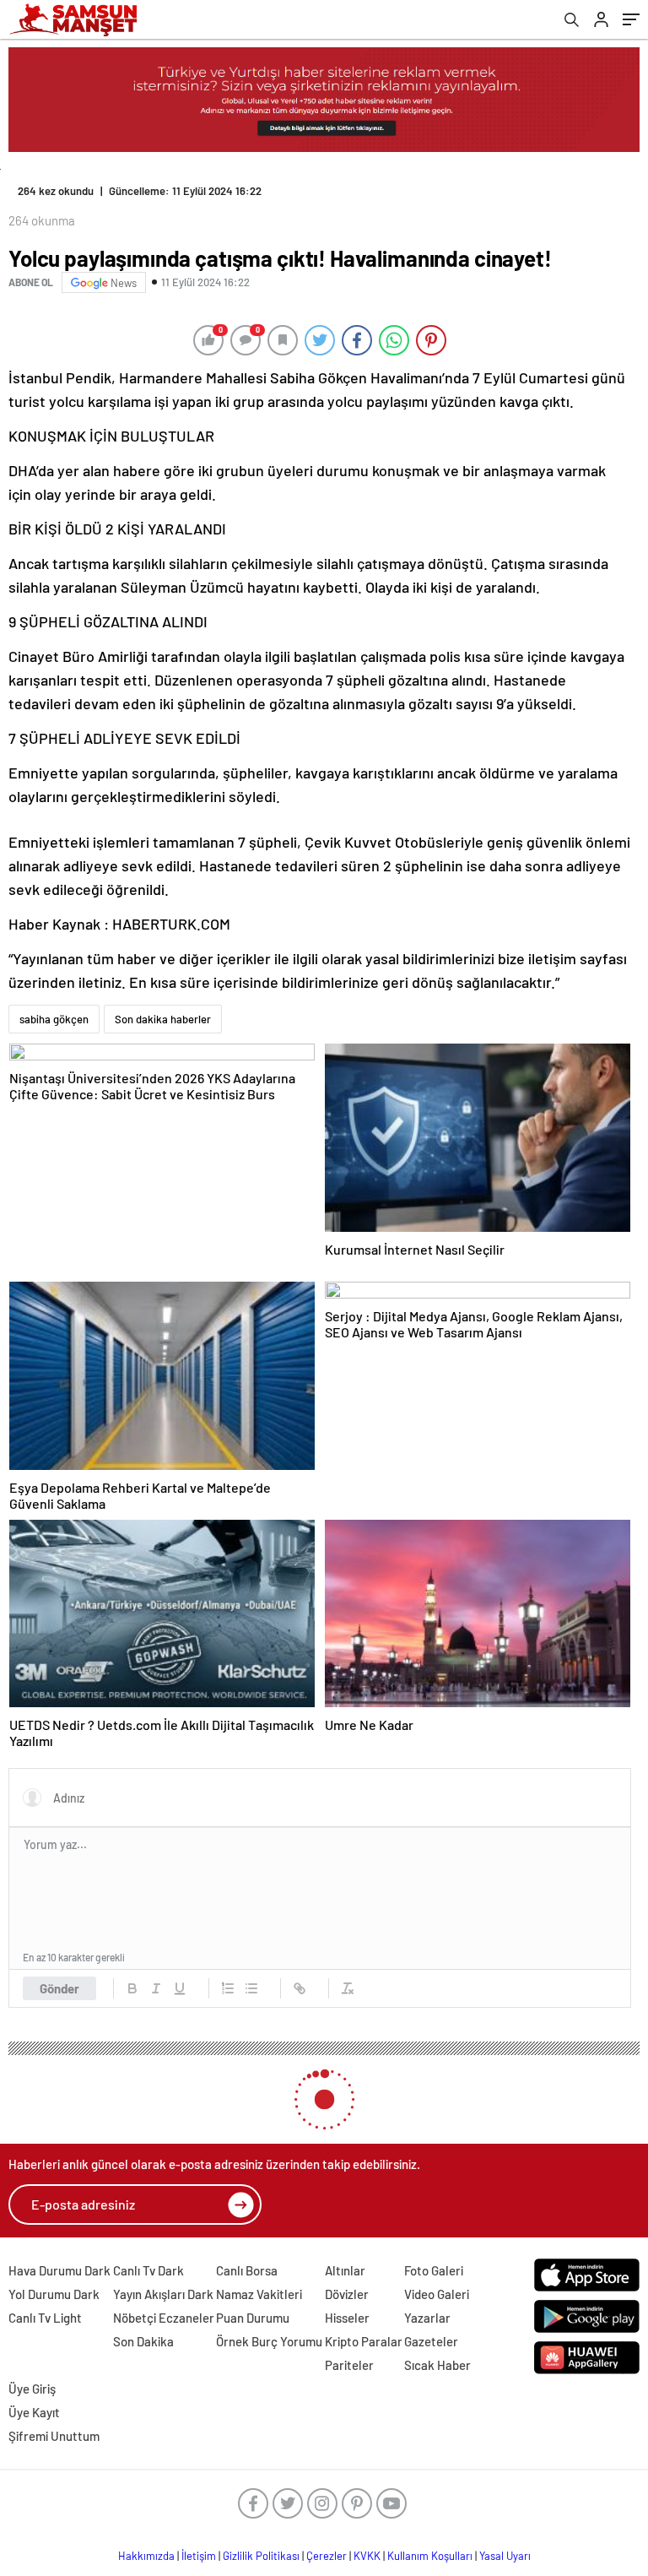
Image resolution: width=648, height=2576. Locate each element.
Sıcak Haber (437, 2365)
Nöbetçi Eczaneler (164, 2318)
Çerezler (327, 2556)
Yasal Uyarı (505, 2556)
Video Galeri (437, 2294)
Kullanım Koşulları (430, 2556)
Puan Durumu (253, 2318)
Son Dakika (143, 2341)
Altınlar (345, 2270)
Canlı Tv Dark (148, 2270)
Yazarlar (427, 2318)
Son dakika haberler (163, 1019)
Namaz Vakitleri (259, 2294)
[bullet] (251, 1988)
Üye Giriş (32, 2389)
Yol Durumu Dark (54, 2294)
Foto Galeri (434, 2270)
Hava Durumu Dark (59, 2270)
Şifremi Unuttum (54, 2436)
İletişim (199, 2556)
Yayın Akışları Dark (163, 2294)
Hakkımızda (146, 2556)
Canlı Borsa (247, 2270)
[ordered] (228, 1988)
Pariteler (349, 2365)
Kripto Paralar (364, 2341)
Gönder (59, 1988)
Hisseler (347, 2318)
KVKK (367, 2556)
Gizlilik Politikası (261, 2556)
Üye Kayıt (34, 2412)
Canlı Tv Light (45, 2318)
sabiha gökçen (54, 1019)
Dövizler (347, 2294)
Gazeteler (431, 2341)
